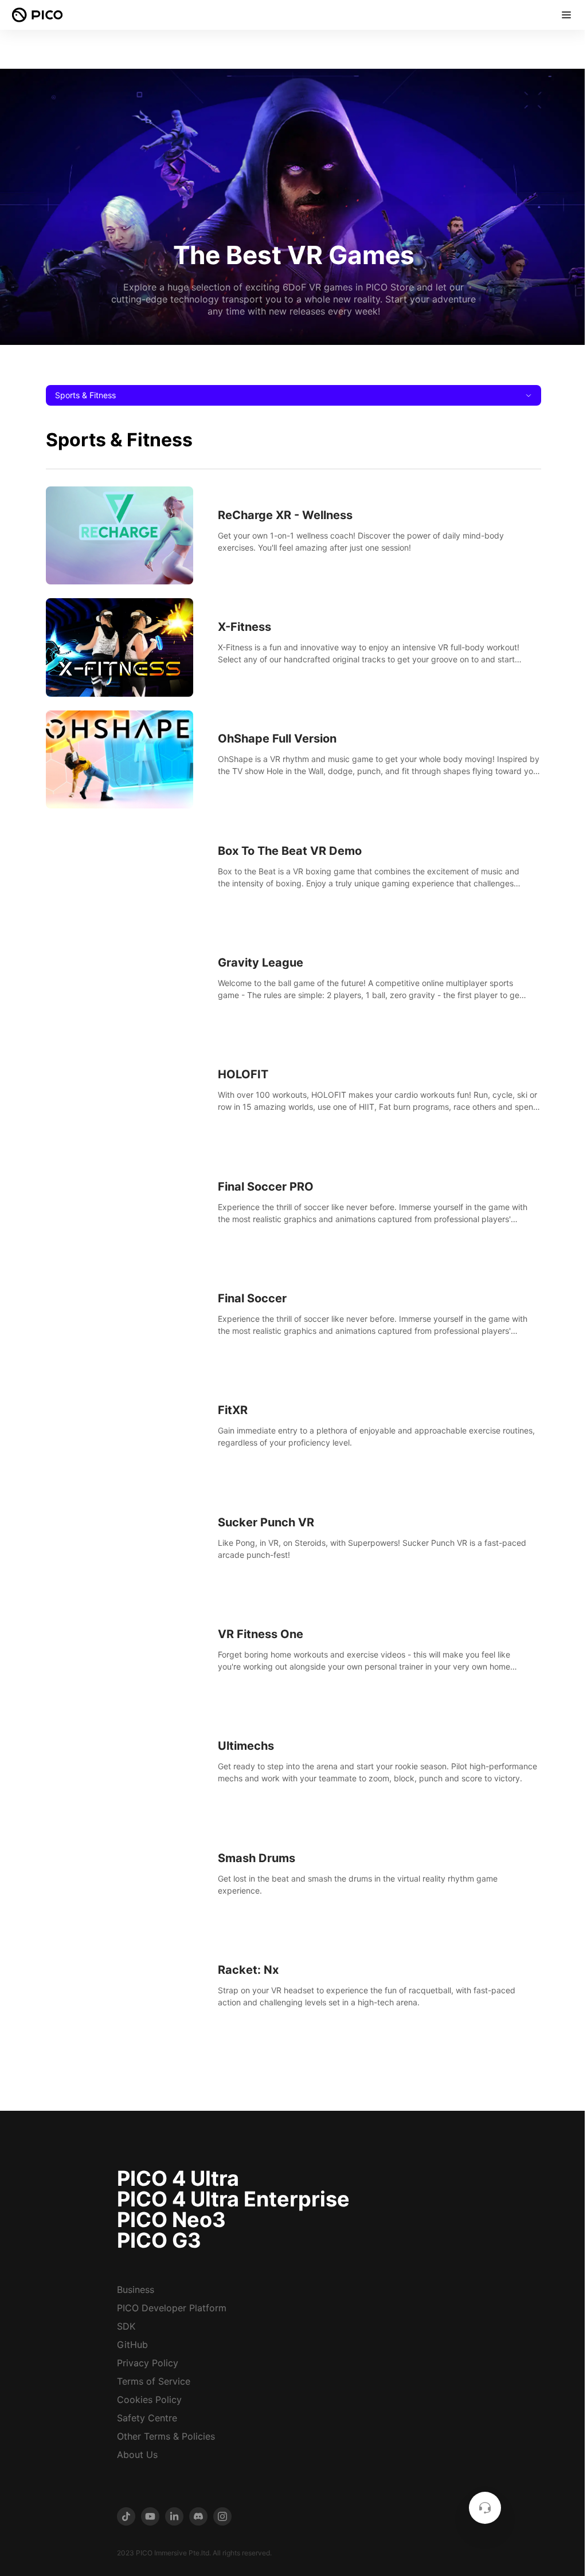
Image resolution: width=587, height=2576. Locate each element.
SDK (126, 2326)
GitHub (132, 2345)
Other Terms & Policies (166, 2436)
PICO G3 (159, 2240)
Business (136, 2290)
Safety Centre (147, 2418)
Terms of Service (154, 2381)
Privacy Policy (148, 2363)
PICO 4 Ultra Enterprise (233, 2199)
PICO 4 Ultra (178, 2178)
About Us (137, 2455)
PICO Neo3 (171, 2220)
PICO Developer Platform (172, 2308)
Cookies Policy (149, 2400)
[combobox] (293, 395)
